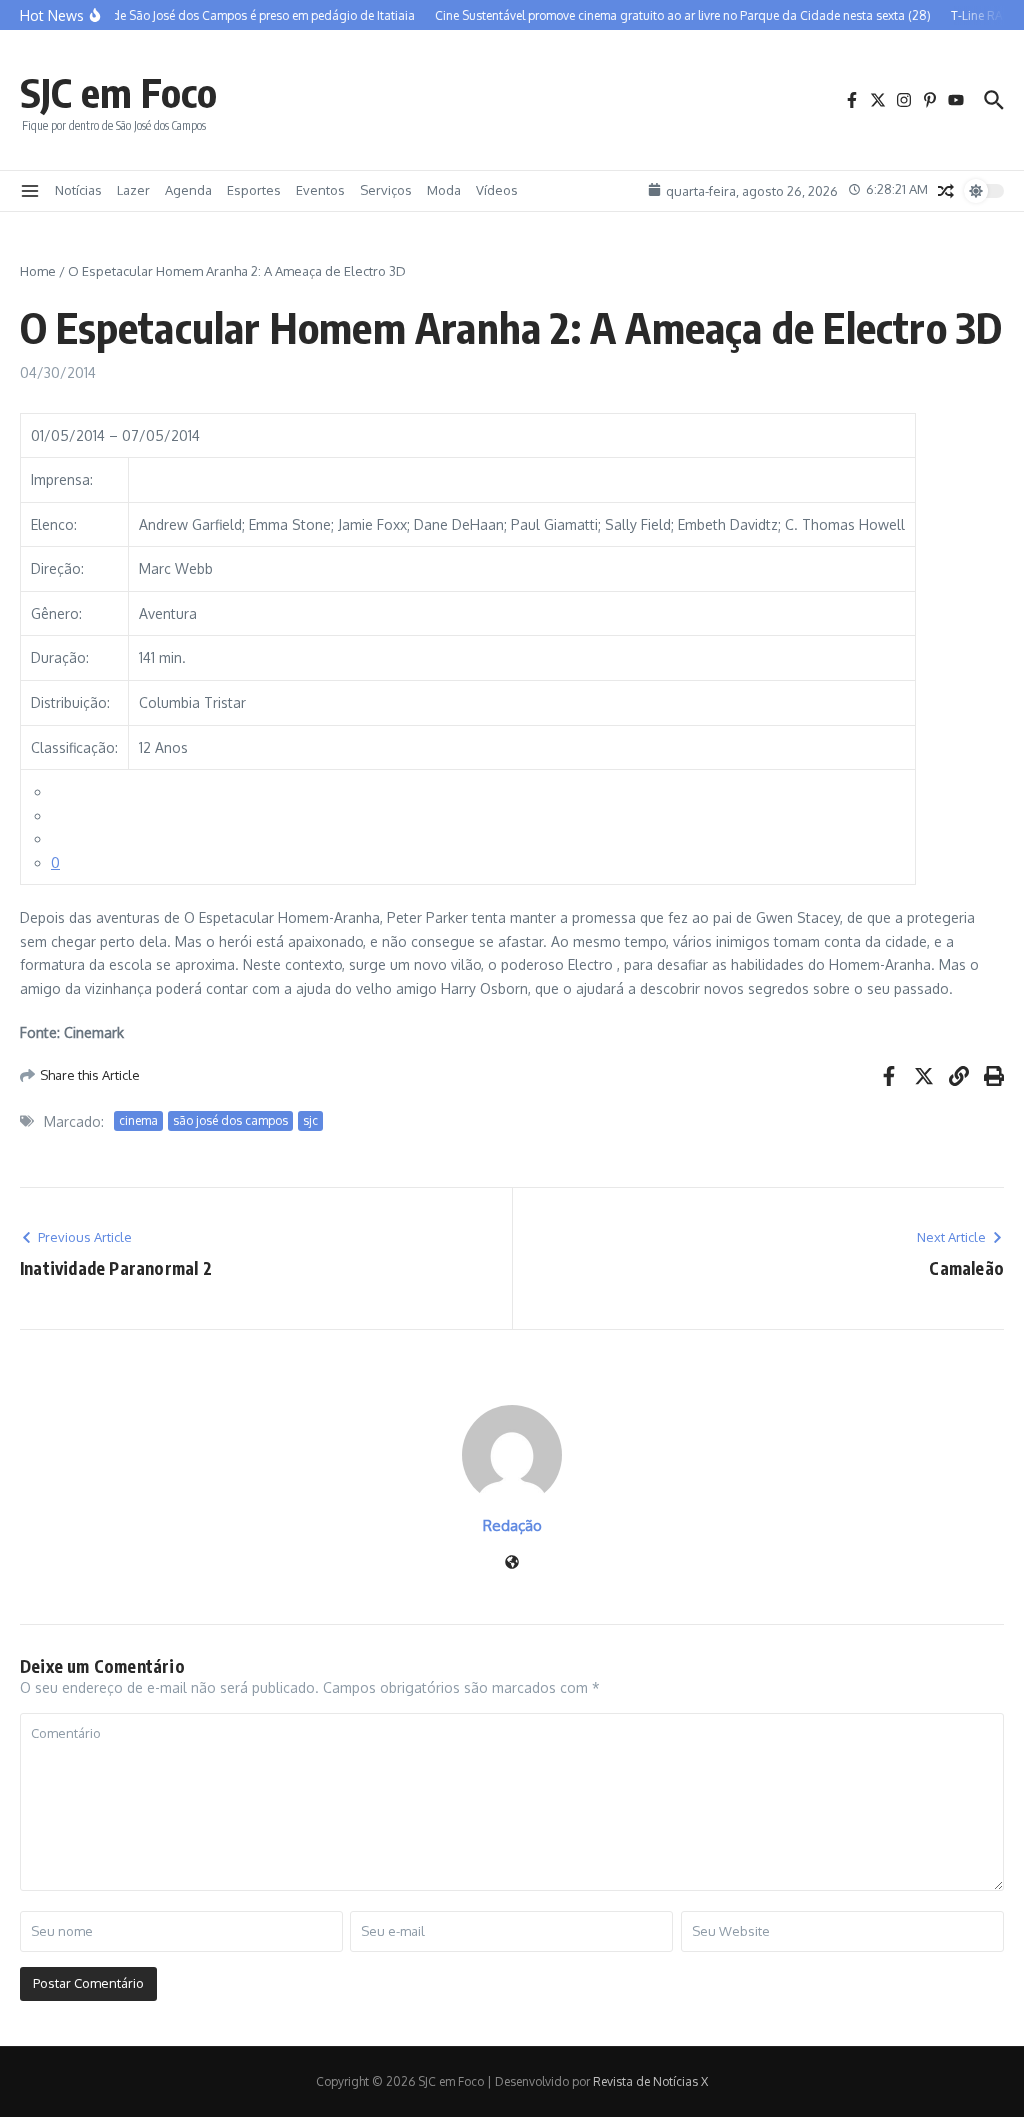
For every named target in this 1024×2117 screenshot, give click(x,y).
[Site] (512, 1563)
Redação (512, 1525)
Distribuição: (70, 702)
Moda (444, 190)
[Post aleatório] (946, 191)
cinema (138, 1120)
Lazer (133, 190)
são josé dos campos (230, 1120)
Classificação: (74, 747)
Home (38, 271)
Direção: (57, 568)
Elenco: (54, 524)
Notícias (78, 190)
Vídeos (497, 190)
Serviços (386, 190)
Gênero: (56, 613)
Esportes (254, 190)
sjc (310, 1120)
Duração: (60, 657)
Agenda (188, 190)
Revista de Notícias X (650, 2081)
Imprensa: (62, 479)
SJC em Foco (118, 92)
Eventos (320, 190)
